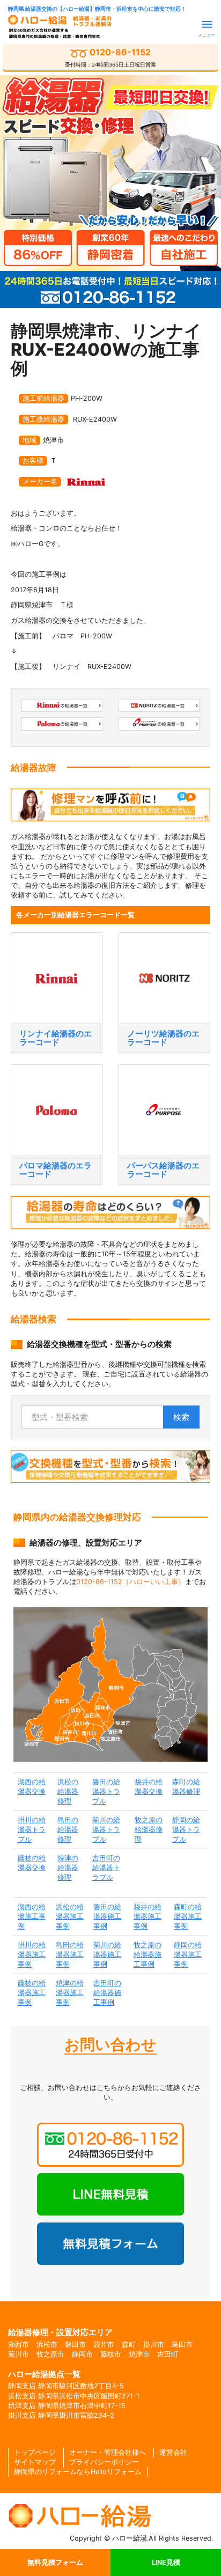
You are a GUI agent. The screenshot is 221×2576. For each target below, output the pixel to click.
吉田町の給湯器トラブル (106, 1868)
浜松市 (47, 2345)
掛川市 (154, 2345)
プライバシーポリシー (104, 2462)
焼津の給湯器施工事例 (70, 1993)
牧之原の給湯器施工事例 (148, 1955)
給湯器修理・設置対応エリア (60, 2332)
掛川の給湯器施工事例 (32, 1955)
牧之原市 (50, 2354)
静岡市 (82, 2354)
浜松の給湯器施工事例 (70, 1916)
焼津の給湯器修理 (68, 1868)
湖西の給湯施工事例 (32, 1916)
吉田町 (168, 2354)
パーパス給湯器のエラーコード (163, 1170)
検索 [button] (181, 1417)
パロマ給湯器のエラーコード (56, 1170)
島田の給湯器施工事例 (70, 1955)
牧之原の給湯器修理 (149, 1830)
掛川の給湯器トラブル (32, 1830)
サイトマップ (35, 2462)
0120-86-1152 (110, 57)
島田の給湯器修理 (68, 1830)
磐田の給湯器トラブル (106, 1791)
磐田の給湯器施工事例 (107, 1916)
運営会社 (173, 2452)
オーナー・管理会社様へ (108, 2452)
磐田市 (75, 2345)
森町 (129, 2345)
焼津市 (139, 2354)
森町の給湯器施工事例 (188, 1916)
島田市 (182, 2345)
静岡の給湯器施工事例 (188, 1955)
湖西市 (19, 2345)
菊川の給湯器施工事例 (107, 1955)
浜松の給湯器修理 (68, 1791)
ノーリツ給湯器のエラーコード (163, 1038)
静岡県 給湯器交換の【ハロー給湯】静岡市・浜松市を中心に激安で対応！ (97, 9)
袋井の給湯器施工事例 (148, 1916)
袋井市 (104, 2345)
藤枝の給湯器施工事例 (32, 1993)
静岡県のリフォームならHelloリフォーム (78, 2472)
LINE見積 (166, 2562)
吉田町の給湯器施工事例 (107, 1993)
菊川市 (19, 2354)
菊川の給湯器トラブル (106, 1830)
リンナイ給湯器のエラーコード (56, 1038)
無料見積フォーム (55, 2562)
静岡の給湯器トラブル (186, 1830)
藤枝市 (111, 2354)
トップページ (35, 2452)
